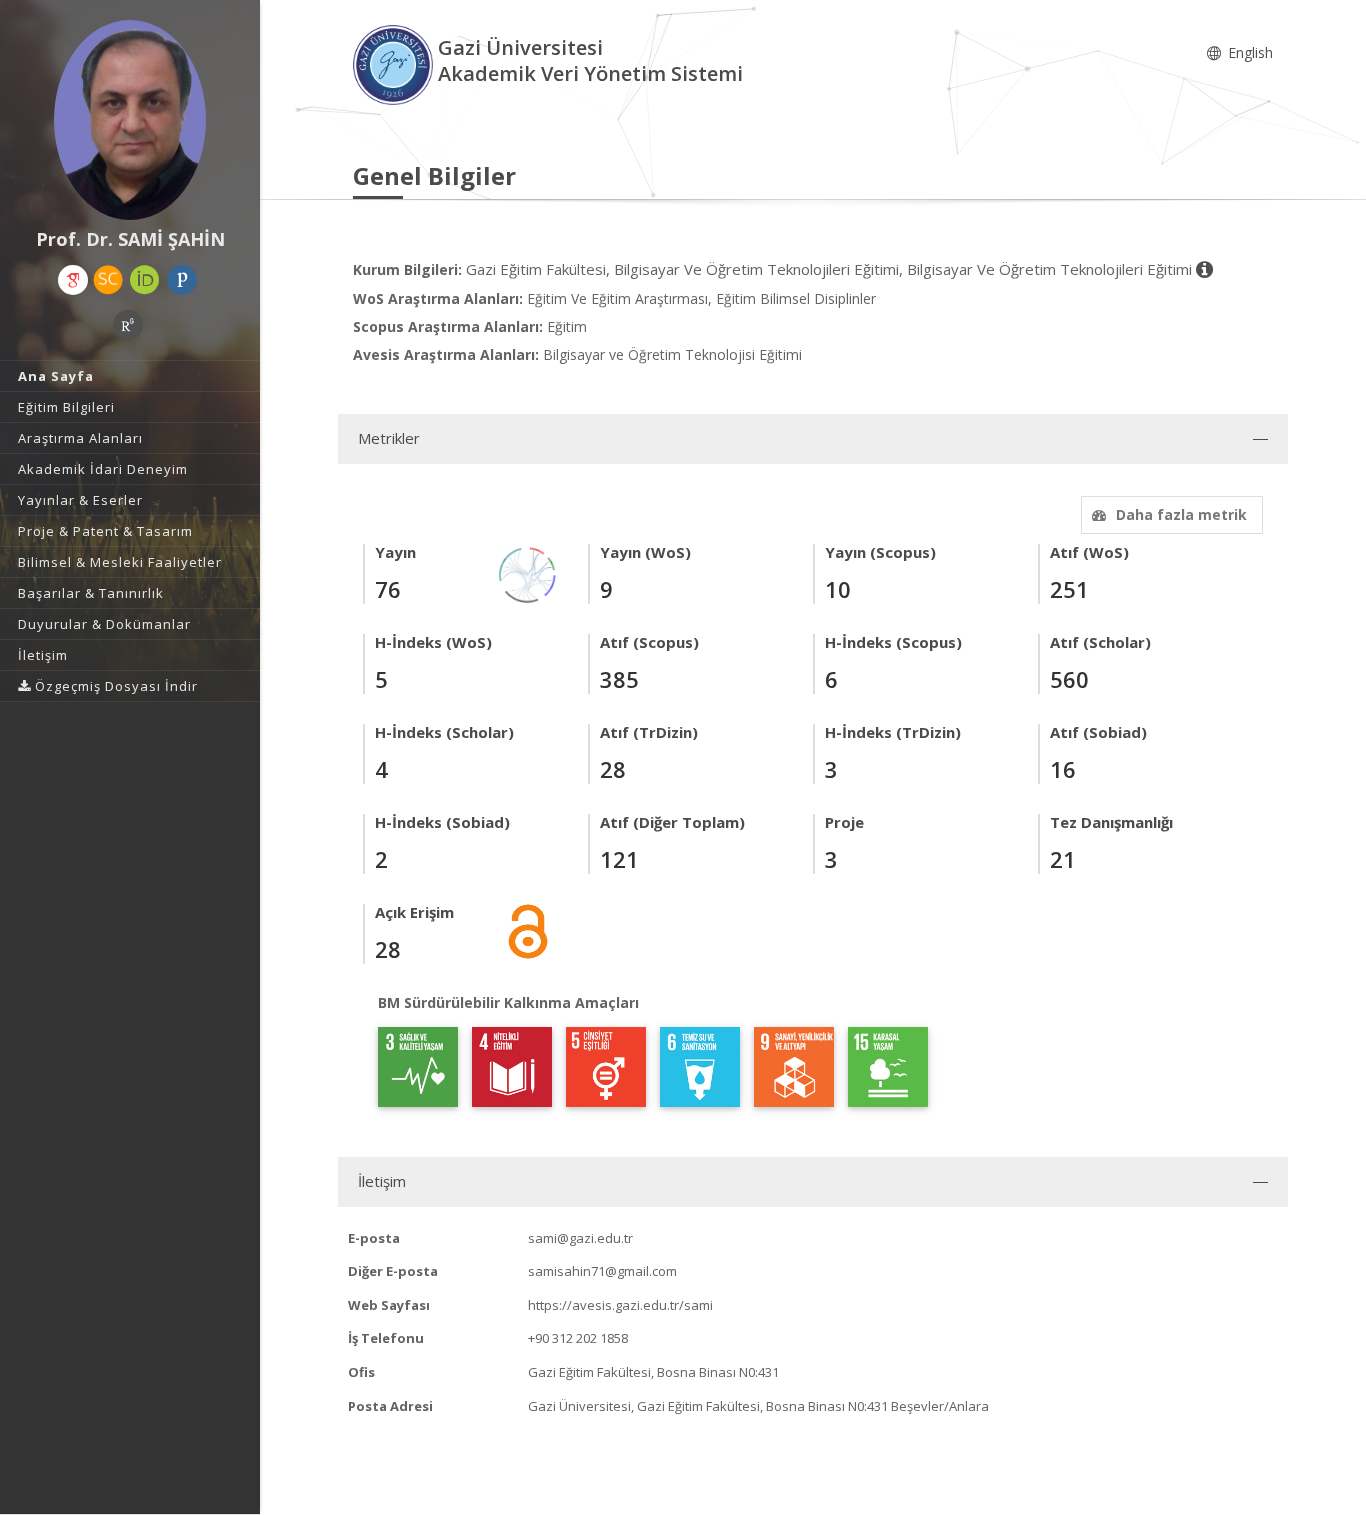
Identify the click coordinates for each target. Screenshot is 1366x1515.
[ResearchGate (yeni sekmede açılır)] (128, 325)
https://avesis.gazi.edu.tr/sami (620, 1305)
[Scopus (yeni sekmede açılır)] (108, 280)
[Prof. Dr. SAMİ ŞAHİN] (130, 120)
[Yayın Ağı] (528, 573)
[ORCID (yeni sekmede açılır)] (145, 280)
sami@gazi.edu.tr (580, 1238)
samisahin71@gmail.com (602, 1271)
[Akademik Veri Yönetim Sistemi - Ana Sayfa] (395, 63)
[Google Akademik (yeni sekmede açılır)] (73, 280)
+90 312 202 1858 (578, 1338)
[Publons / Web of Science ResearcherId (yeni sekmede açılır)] (182, 280)
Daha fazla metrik (1181, 514)
